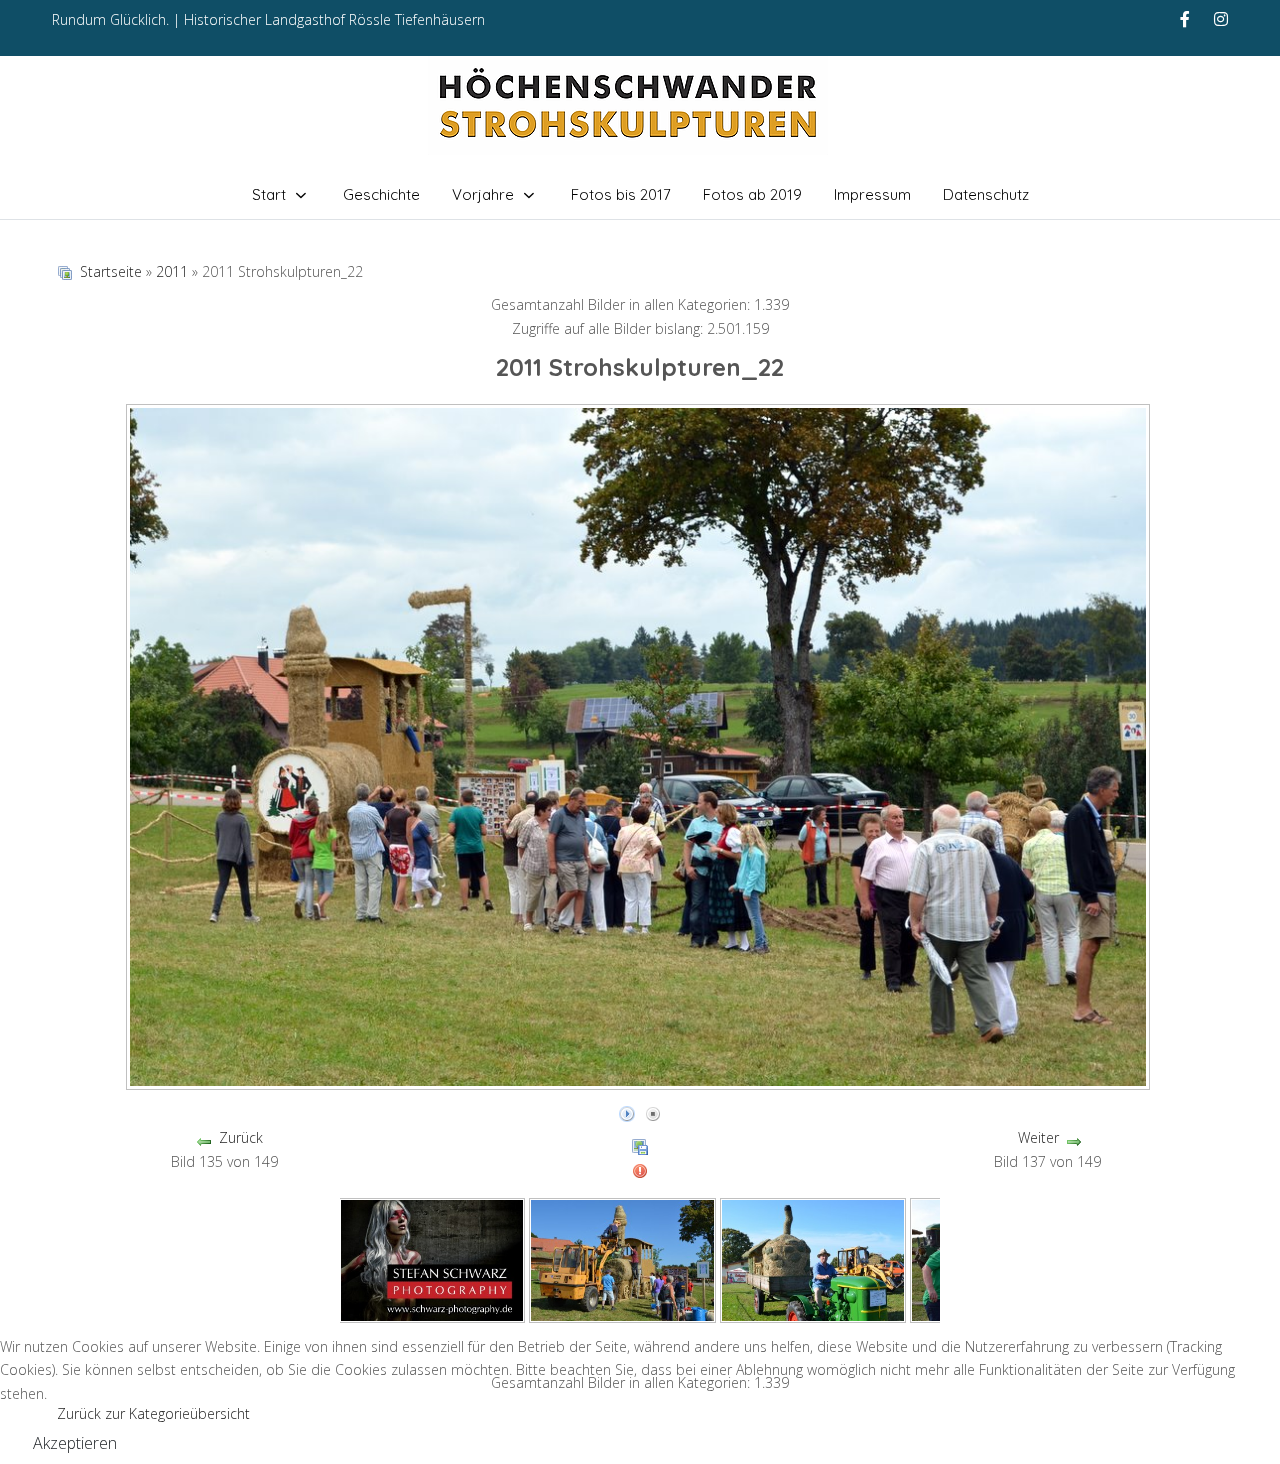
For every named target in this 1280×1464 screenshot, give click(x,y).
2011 (172, 271)
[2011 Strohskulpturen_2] (813, 1258)
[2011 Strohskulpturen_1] (622, 1258)
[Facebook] (1185, 19)
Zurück (241, 1137)
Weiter (1038, 1137)
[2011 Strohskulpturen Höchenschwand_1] (432, 1258)
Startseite (111, 271)
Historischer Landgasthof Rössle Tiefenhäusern (334, 19)
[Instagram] (1221, 19)
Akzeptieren (75, 1443)
